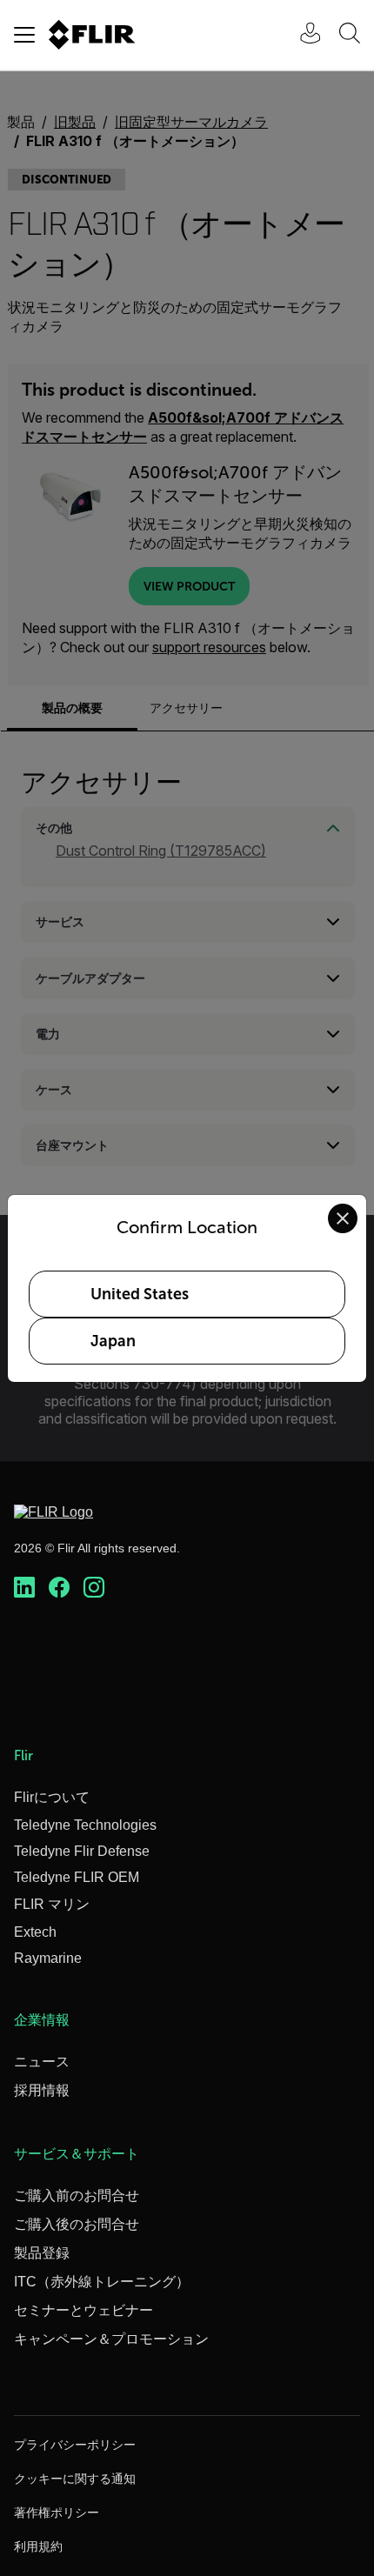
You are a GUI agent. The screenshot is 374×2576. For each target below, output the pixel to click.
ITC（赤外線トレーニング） (102, 2282)
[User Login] (301, 35)
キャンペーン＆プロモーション (111, 2339)
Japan (113, 1341)
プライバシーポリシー (75, 2445)
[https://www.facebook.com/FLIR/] (59, 1588)
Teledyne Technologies (85, 1825)
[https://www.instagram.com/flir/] (94, 1588)
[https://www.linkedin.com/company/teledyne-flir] (24, 1588)
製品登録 (42, 2253)
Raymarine (48, 1958)
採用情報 (42, 2090)
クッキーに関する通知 (75, 2479)
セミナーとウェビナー (83, 2310)
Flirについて (52, 1797)
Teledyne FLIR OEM (77, 1877)
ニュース (42, 2062)
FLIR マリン (52, 1904)
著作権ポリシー (57, 2513)
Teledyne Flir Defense (82, 1851)
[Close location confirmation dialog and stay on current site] (343, 1218)
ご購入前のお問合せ (77, 2196)
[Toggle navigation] (24, 35)
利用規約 (38, 2546)
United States (140, 1294)
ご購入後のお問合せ (77, 2224)
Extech (35, 1932)
